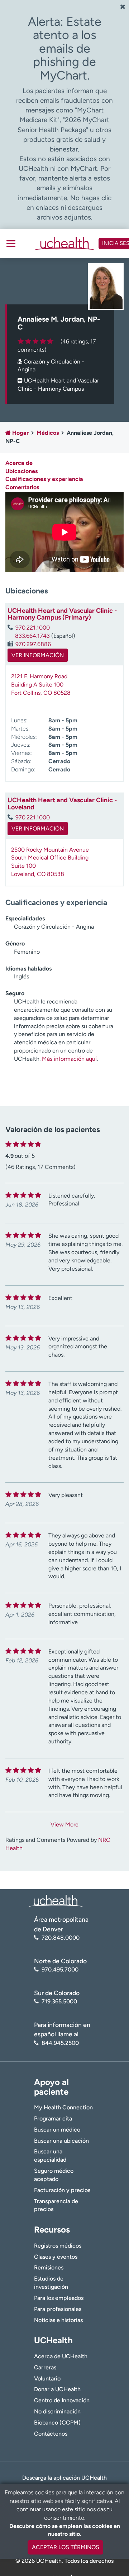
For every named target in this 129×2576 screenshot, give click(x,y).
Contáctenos (51, 2434)
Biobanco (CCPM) (57, 2423)
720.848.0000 (61, 1938)
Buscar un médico (57, 2130)
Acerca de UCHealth (61, 2356)
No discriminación (57, 2411)
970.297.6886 (33, 644)
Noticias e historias (58, 2320)
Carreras (45, 2367)
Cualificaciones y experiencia (44, 479)
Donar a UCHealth (57, 2389)
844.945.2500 (60, 2043)
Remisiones (49, 2267)
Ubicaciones (21, 471)
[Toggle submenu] (11, 244)
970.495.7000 (60, 1970)
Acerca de (19, 463)
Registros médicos (58, 2246)
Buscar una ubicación (61, 2141)
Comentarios (22, 487)
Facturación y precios (62, 2190)
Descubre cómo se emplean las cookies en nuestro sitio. (65, 2530)
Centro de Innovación (62, 2400)
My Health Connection (63, 2107)
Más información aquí (69, 1059)
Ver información (38, 655)
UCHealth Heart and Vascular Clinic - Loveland (62, 804)
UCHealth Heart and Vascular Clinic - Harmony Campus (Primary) (62, 614)
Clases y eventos (56, 2257)
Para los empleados (59, 2298)
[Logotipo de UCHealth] (56, 1900)
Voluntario (47, 2378)
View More (64, 1824)
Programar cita (53, 2118)
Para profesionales (58, 2309)
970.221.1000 (33, 628)
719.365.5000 (59, 2001)
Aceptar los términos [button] (66, 2547)
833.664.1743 (32, 636)
